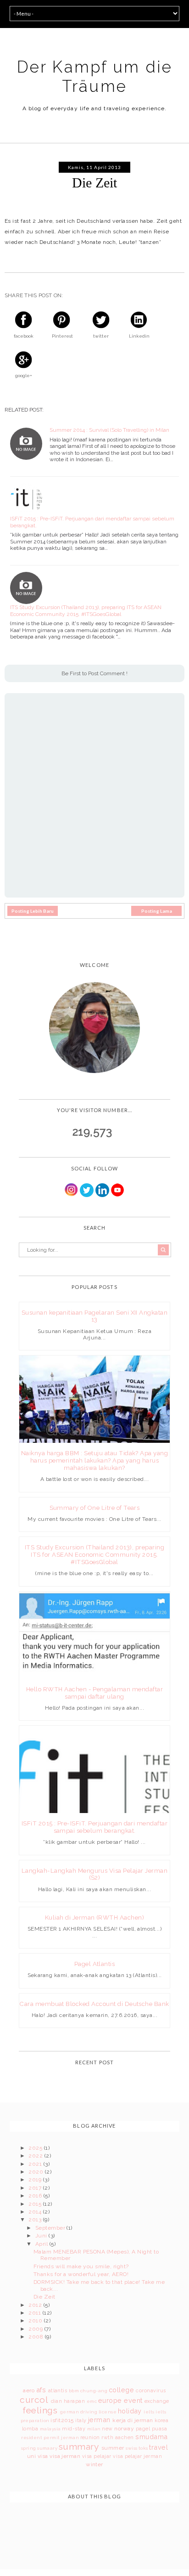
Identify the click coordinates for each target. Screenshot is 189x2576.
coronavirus (151, 2391)
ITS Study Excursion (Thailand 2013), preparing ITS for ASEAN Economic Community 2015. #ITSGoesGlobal (86, 610)
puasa (159, 2429)
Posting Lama (157, 911)
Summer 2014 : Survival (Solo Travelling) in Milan (109, 430)
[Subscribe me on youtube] (117, 1195)
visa (43, 2456)
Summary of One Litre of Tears (95, 1508)
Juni (42, 2236)
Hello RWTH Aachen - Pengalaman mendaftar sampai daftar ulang (94, 1693)
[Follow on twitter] (87, 1195)
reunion (90, 2438)
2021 (36, 2164)
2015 (36, 2204)
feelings (40, 2410)
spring (29, 2448)
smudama (151, 2437)
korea (161, 2421)
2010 (36, 2321)
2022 (36, 2156)
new (107, 2429)
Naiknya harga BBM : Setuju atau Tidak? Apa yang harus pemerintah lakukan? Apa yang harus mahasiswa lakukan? (95, 1460)
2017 (36, 2188)
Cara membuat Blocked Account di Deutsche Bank (94, 2004)
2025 (36, 2148)
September (51, 2228)
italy (81, 2421)
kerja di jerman (133, 2420)
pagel (143, 2429)
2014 (36, 2212)
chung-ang (94, 2391)
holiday (130, 2411)
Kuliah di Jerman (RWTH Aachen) (94, 1918)
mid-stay (74, 2429)
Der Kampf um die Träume (95, 76)
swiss (131, 2448)
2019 (36, 2180)
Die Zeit (44, 2297)
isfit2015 (62, 2420)
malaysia (50, 2429)
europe (110, 2400)
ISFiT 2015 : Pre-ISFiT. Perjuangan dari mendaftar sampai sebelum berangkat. (92, 522)
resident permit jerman (50, 2438)
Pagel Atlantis (95, 1964)
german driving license (89, 2412)
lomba (30, 2429)
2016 (36, 2196)
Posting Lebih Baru (33, 911)
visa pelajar (97, 2456)
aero (29, 2390)
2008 (36, 2337)
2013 (36, 2220)
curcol (34, 2400)
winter (94, 2464)
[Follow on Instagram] (72, 1195)
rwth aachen (117, 2438)
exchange (157, 2401)
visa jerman (65, 2456)
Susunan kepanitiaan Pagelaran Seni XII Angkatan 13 (95, 1316)
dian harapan (68, 2401)
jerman (99, 2420)
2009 (36, 2329)
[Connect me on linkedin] (102, 1195)
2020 (36, 2172)
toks (143, 2448)
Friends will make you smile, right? (81, 2266)
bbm (74, 2391)
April (42, 2244)
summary (79, 2446)
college (121, 2390)
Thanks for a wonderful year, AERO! (81, 2274)
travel (158, 2447)
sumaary (47, 2448)
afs (41, 2390)
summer (113, 2448)
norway (124, 2429)
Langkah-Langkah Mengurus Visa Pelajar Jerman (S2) (94, 1874)
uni (31, 2456)
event (133, 2400)
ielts (149, 2412)
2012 (36, 2305)
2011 (35, 2313)
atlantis (58, 2391)
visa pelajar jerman (137, 2456)
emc (92, 2401)
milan (94, 2429)
